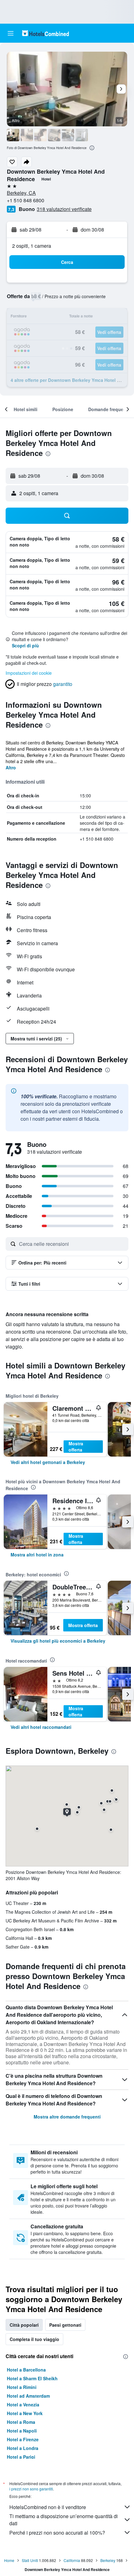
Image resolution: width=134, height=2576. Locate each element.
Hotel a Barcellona (26, 2370)
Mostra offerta (76, 1447)
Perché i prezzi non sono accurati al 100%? (57, 2533)
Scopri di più (25, 645)
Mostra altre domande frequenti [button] (67, 2117)
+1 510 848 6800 (26, 200)
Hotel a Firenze (23, 2439)
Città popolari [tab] (24, 2325)
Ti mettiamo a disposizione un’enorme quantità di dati (64, 2520)
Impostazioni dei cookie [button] (29, 673)
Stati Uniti (30, 2560)
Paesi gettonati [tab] (65, 2325)
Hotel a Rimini (22, 2387)
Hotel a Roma (21, 2422)
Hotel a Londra (23, 2448)
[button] (11, 33)
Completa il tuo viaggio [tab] (34, 2339)
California (72, 2560)
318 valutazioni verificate (64, 209)
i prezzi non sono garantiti (31, 2489)
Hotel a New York (25, 2413)
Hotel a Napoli (22, 2431)
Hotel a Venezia (23, 2405)
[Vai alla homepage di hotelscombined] (45, 33)
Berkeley (108, 2560)
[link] (48, 1462)
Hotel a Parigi (21, 2457)
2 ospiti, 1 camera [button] (32, 246)
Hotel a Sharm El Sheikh (32, 2378)
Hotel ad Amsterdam (28, 2396)
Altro (11, 767)
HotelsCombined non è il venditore (48, 2507)
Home (9, 2560)
